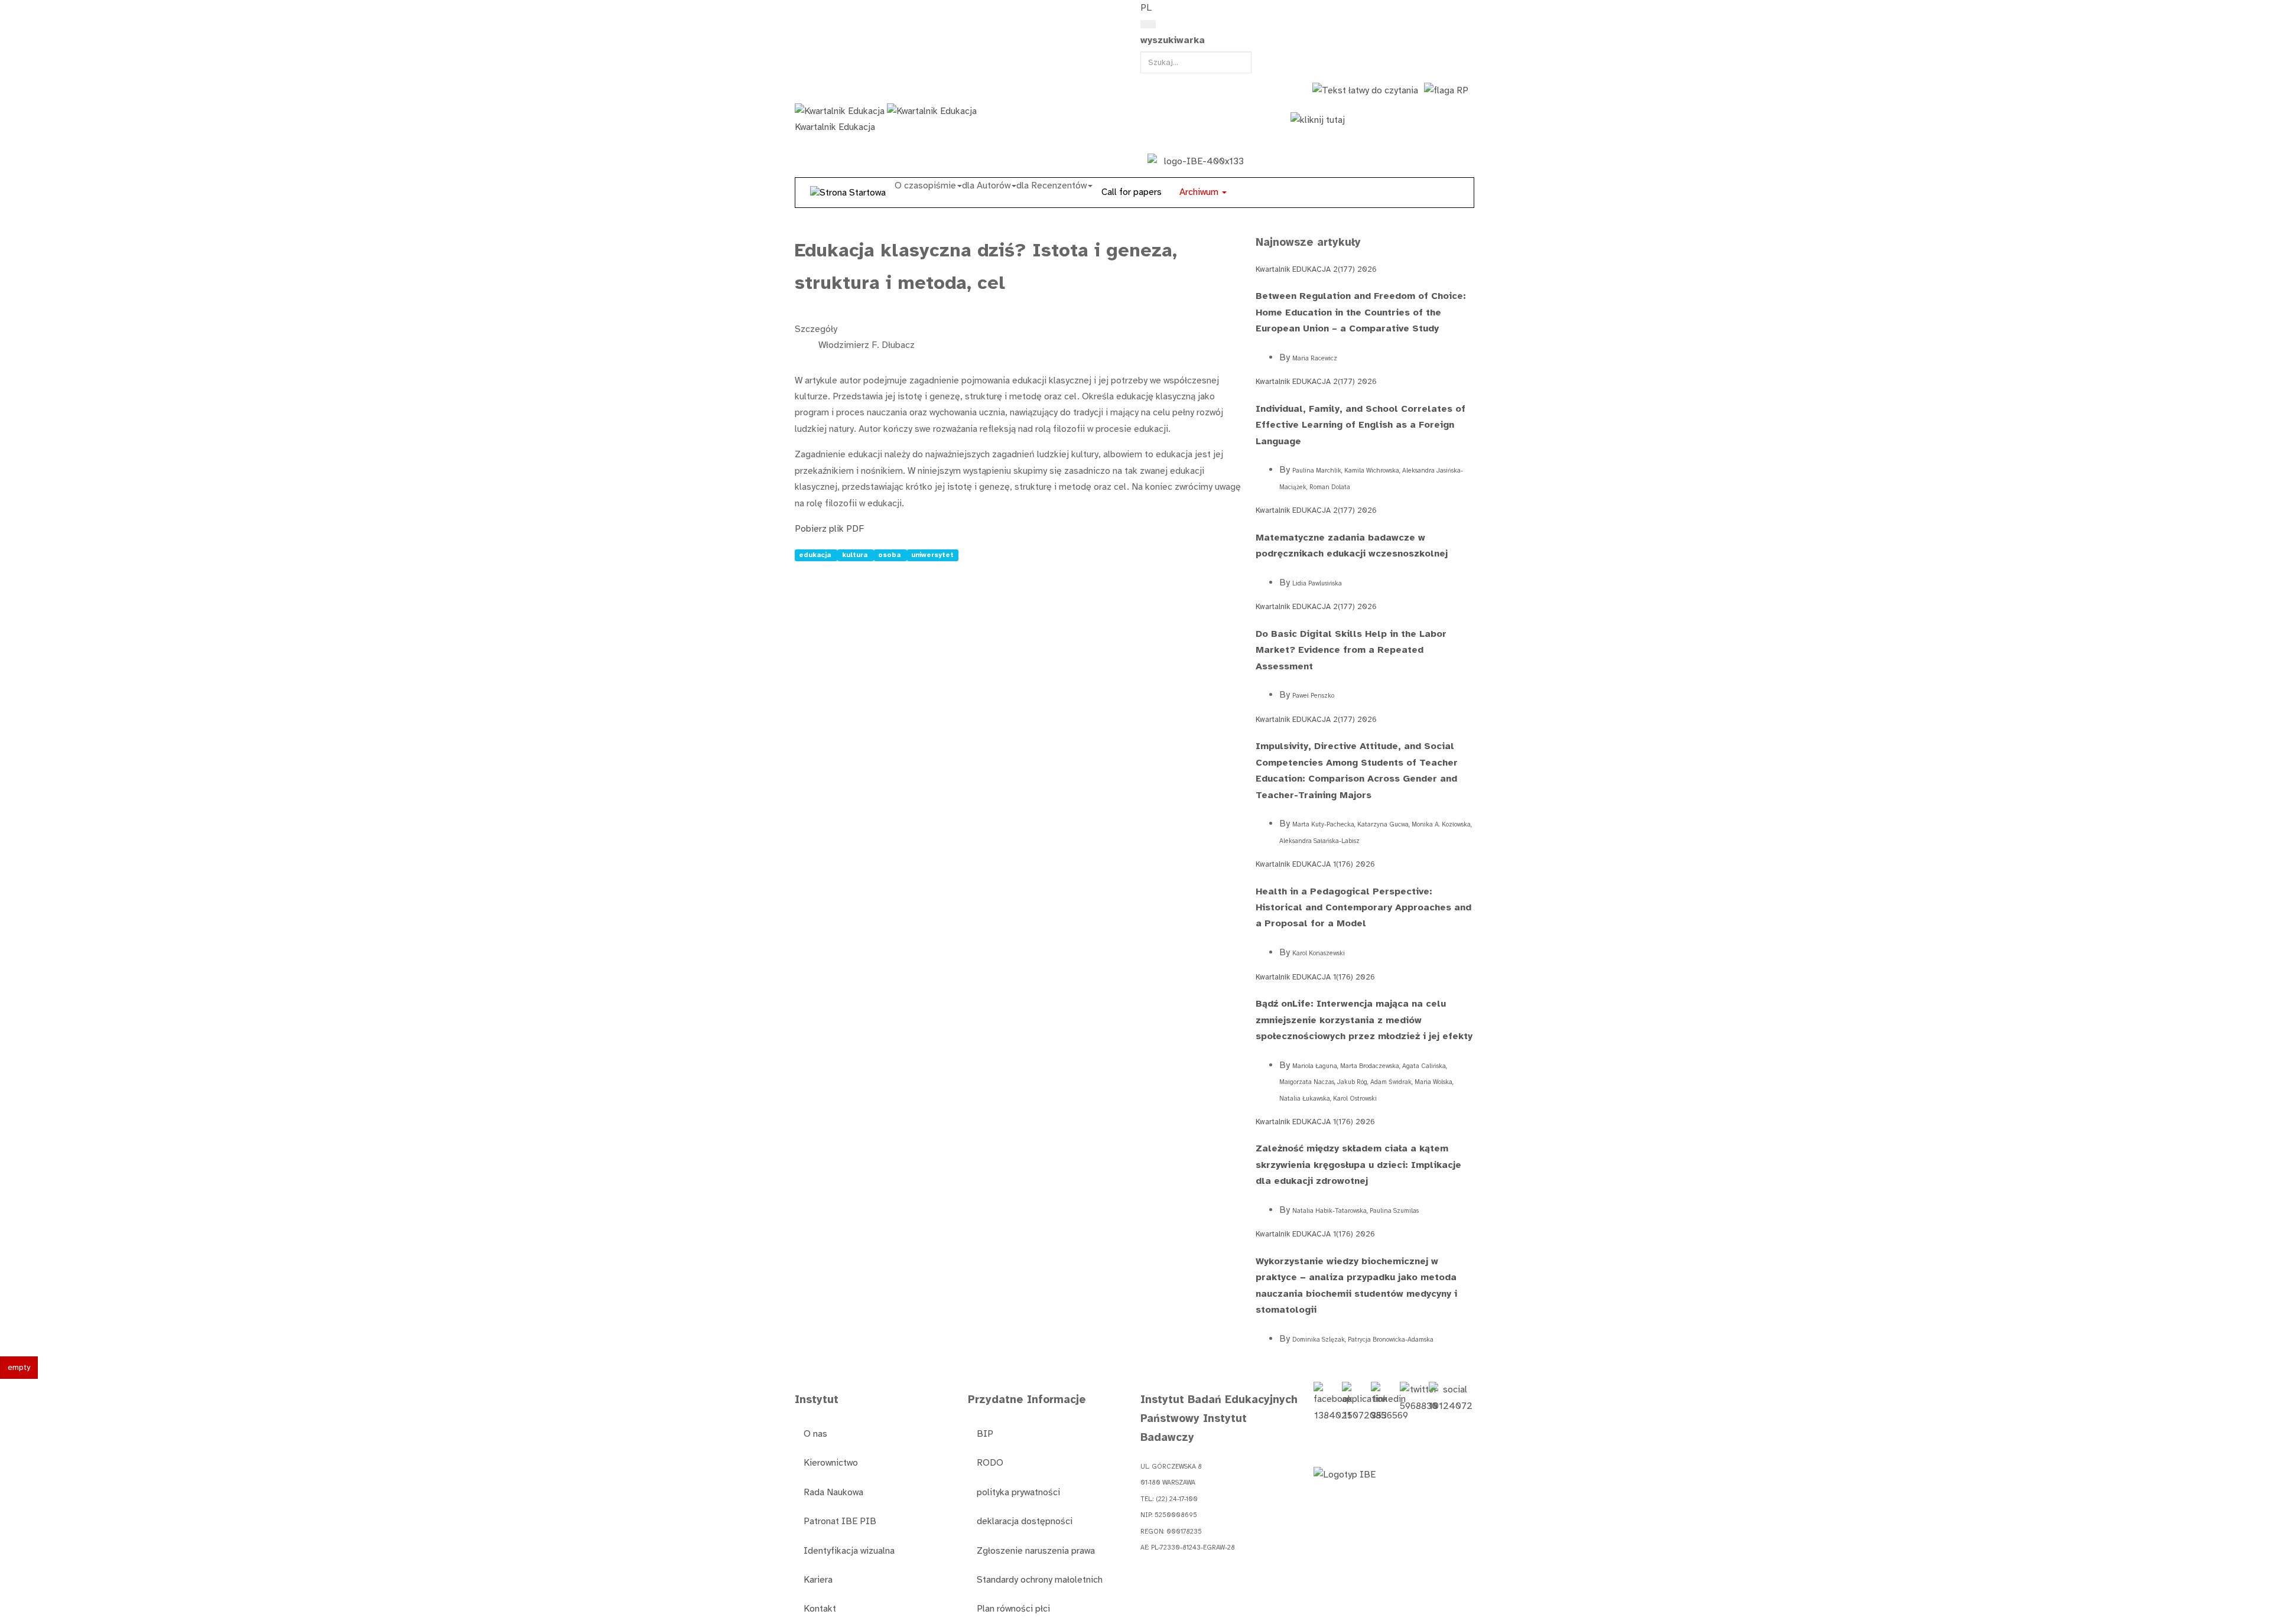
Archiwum (1200, 192)
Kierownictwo (831, 1463)
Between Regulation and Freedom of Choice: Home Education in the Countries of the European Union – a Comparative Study (1361, 312)
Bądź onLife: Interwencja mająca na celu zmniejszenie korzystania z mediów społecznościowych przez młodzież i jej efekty (1364, 1020)
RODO (990, 1463)
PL (1146, 8)
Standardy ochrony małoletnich (1040, 1580)
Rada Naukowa (833, 1492)
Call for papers (1132, 192)
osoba (890, 555)
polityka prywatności (1018, 1492)
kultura (856, 555)
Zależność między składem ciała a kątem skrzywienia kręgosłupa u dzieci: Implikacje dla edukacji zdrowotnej (1358, 1165)
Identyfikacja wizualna (849, 1551)
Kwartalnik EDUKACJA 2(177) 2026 (1316, 269)
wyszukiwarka (1173, 40)
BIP (985, 1434)
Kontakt (820, 1609)
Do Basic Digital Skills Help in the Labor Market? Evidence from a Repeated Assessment (1351, 650)
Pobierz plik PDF (829, 529)
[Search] (1148, 24)
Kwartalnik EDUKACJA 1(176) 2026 (1315, 864)
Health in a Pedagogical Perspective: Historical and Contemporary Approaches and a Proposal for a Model (1363, 908)
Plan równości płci (1013, 1609)
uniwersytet (932, 555)
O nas (815, 1434)
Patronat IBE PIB (840, 1521)
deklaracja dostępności (1025, 1521)
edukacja (816, 555)
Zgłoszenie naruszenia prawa (1036, 1551)
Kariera (818, 1580)
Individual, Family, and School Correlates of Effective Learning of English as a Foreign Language (1361, 425)
